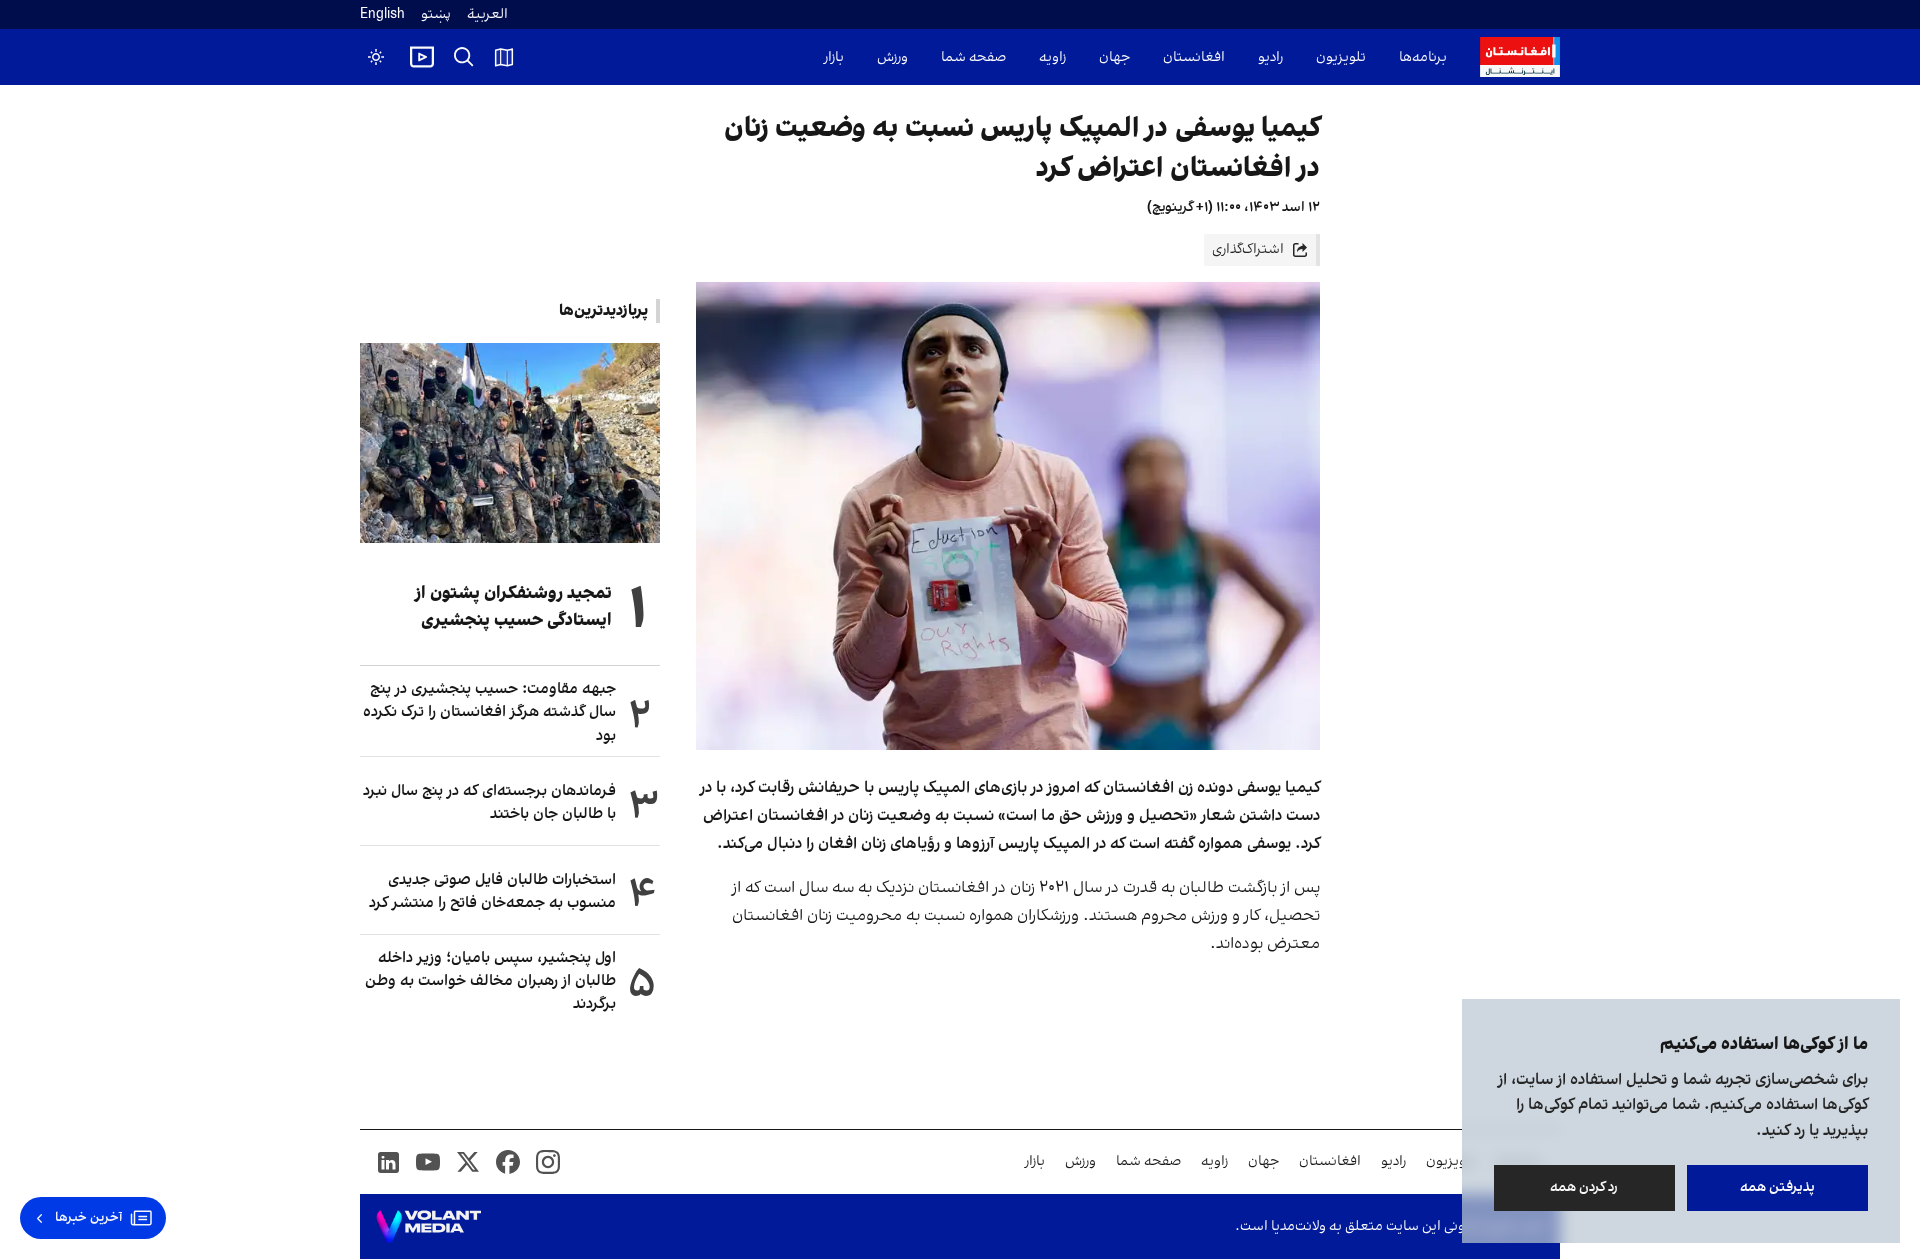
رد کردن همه (1585, 1187)
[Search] (464, 57)
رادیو (1270, 57)
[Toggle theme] (376, 57)
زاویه (1052, 57)
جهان (1114, 57)
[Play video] (422, 57)
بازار (834, 57)
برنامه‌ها (1423, 57)
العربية (487, 14)
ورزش (892, 57)
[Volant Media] (428, 1227)
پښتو (436, 14)
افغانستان (1194, 57)
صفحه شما (973, 57)
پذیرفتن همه (1777, 1187)
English (382, 14)
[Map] (504, 57)
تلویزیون (1341, 57)
